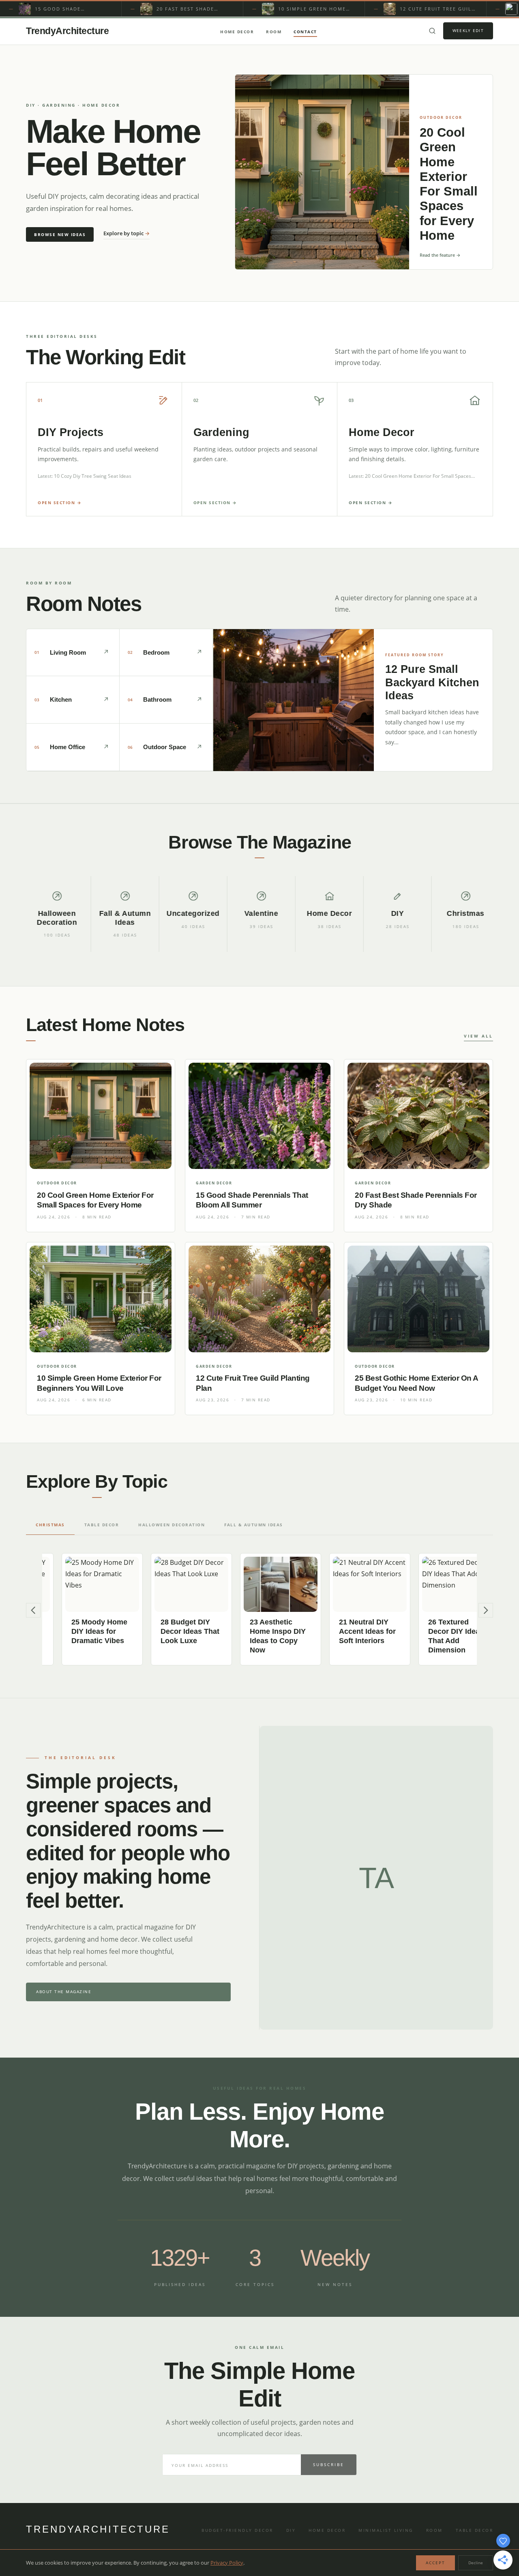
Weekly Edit (468, 30)
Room (274, 32)
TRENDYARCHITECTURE (98, 2529)
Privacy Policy (227, 2563)
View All (478, 1036)
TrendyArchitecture (67, 31)
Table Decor (475, 2530)
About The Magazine (64, 1992)
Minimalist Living (386, 2530)
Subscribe (329, 2464)
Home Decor (237, 32)
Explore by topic (127, 233)
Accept (435, 2563)
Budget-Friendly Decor (237, 2530)
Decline (476, 2563)
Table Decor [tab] (102, 1525)
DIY (291, 2530)
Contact (305, 32)
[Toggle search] (432, 31)
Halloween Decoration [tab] (172, 1525)
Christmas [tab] (50, 1525)
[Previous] (33, 1610)
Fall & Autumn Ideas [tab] (254, 1525)
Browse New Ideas (60, 234)
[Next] (486, 1610)
